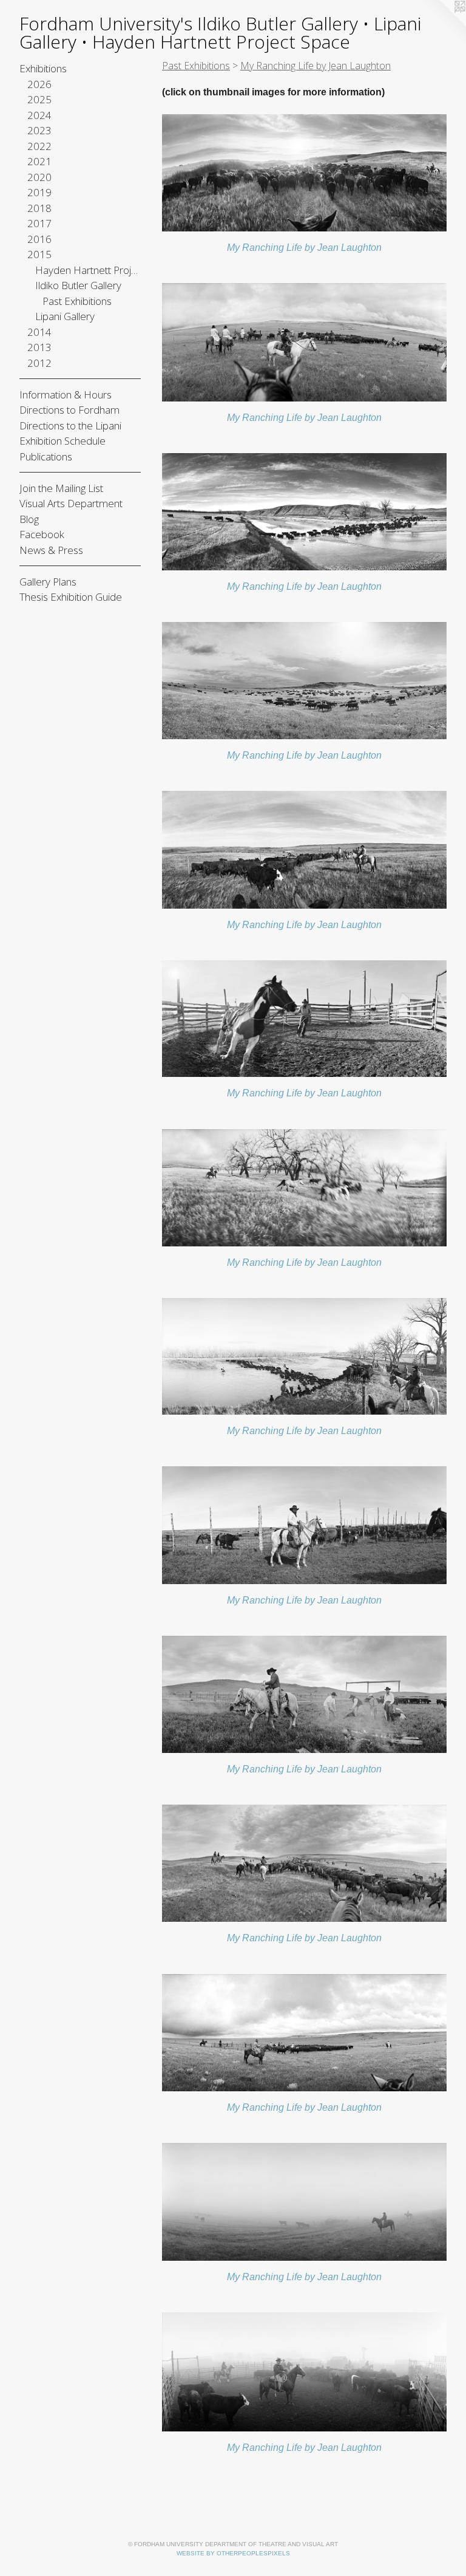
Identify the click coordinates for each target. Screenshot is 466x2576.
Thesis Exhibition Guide (71, 597)
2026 (39, 84)
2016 (39, 239)
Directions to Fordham (69, 410)
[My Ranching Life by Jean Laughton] (304, 173)
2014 (39, 332)
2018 (39, 208)
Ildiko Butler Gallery (78, 285)
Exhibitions (43, 68)
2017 (39, 223)
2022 (39, 146)
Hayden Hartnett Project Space (88, 270)
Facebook (42, 534)
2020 (39, 177)
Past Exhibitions (77, 301)
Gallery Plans (48, 582)
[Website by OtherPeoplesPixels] (442, 24)
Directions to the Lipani (70, 425)
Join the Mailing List (61, 488)
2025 (39, 99)
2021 (39, 161)
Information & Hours (66, 395)
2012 (39, 363)
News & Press (51, 550)
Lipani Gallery (65, 316)
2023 (39, 130)
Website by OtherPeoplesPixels (233, 2553)
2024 (39, 115)
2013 (39, 347)
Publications (46, 456)
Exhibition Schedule (62, 441)
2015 (39, 254)
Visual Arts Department (71, 503)
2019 (39, 192)
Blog (29, 519)
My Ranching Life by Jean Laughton (304, 248)
